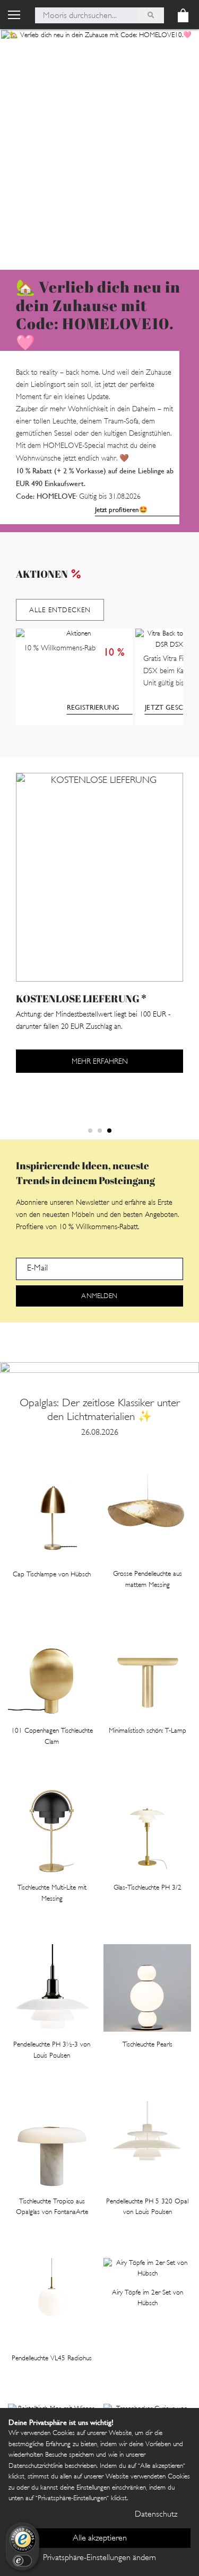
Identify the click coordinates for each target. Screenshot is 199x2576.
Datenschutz (156, 2515)
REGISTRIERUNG (93, 707)
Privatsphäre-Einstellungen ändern (99, 2558)
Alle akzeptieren (100, 2539)
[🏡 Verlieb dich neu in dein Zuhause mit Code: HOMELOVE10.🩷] (99, 149)
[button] (90, 1131)
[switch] (22, 2561)
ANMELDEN (99, 1296)
